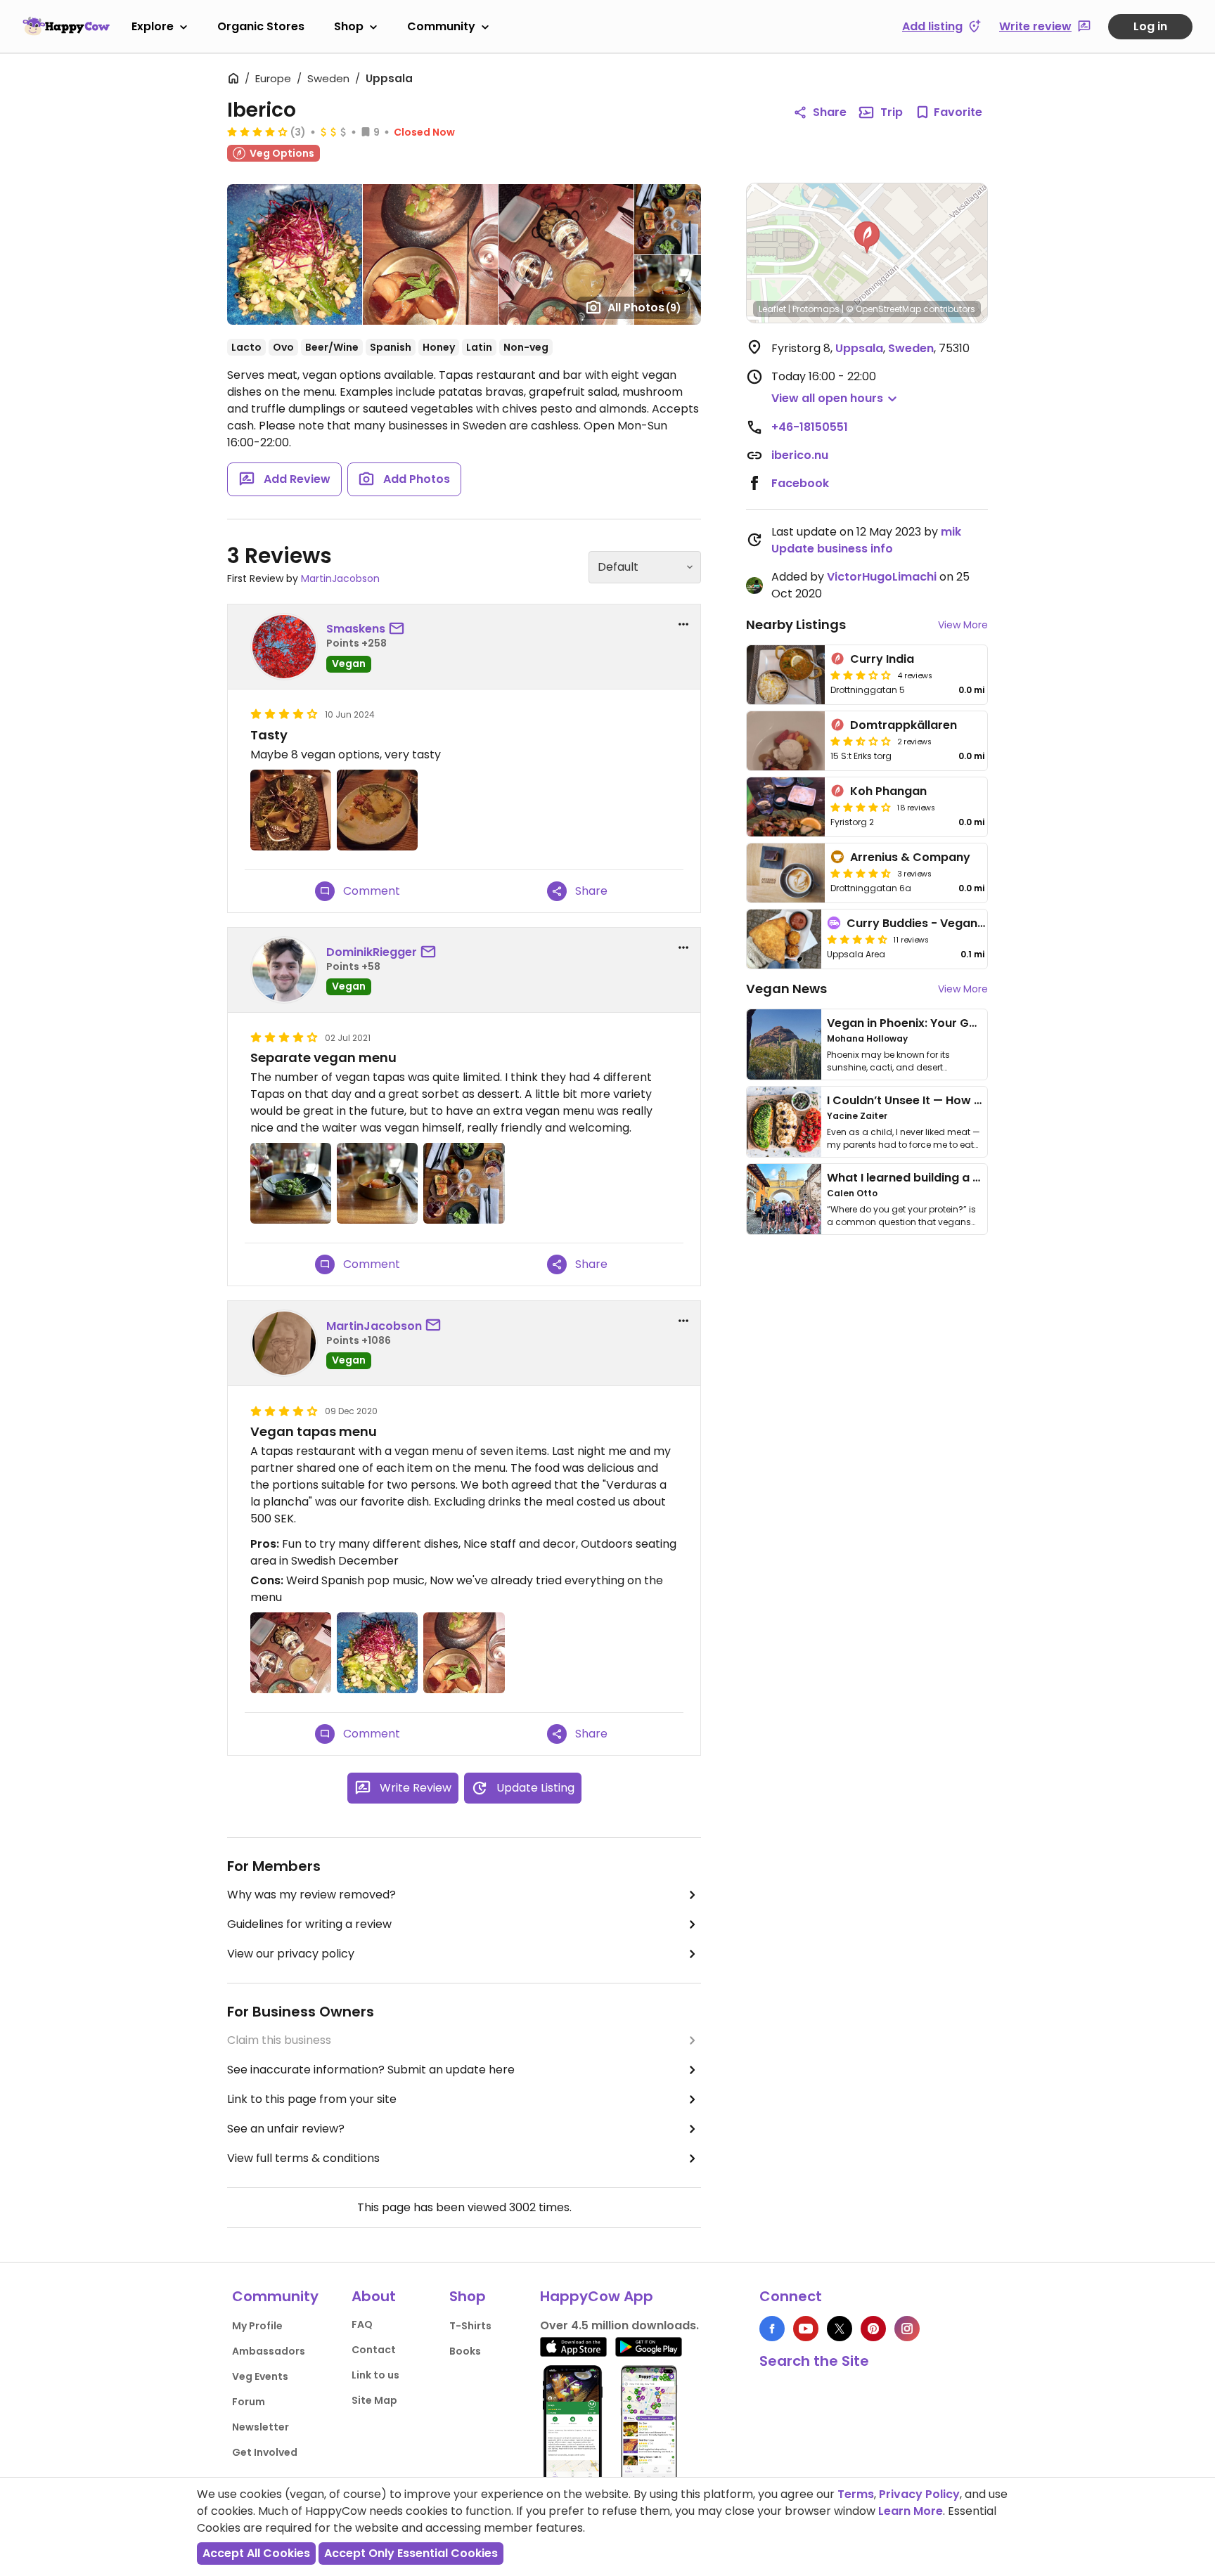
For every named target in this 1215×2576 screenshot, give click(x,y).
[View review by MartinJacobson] (284, 1343)
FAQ (362, 2324)
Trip (892, 112)
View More (963, 625)
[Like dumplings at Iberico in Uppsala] (291, 810)
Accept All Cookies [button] (256, 2553)
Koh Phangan (888, 791)
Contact (374, 2350)
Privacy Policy (919, 2494)
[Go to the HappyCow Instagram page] (907, 2329)
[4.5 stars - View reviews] (861, 873)
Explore (153, 26)
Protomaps (816, 309)
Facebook (800, 483)
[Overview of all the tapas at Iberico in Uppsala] (464, 1183)
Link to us (375, 2375)
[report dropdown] (683, 624)
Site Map (374, 2400)
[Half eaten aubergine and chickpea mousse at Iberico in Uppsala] (377, 810)
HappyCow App (597, 2296)
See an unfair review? (286, 2129)
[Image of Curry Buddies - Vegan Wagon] (784, 939)
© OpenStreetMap (883, 309)
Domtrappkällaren (904, 725)
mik (951, 532)
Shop (349, 26)
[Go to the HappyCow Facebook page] (772, 2329)
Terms (856, 2494)
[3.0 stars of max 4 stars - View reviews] (861, 675)
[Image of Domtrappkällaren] (786, 741)
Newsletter (261, 2427)
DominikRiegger (372, 952)
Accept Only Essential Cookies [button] (411, 2553)
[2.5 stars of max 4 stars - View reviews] (861, 741)
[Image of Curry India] (786, 675)
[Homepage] (66, 26)
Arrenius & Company (910, 857)
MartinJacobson (340, 578)
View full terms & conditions (303, 2158)
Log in (1150, 26)
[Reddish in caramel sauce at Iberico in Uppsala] (377, 1183)
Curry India (882, 659)
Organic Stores (261, 26)
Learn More (911, 2511)
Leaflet (772, 309)
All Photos (644, 308)
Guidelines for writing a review (309, 1924)
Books (465, 2351)
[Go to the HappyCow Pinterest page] (873, 2329)
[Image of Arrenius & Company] (786, 873)
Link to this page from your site (312, 2099)
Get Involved (265, 2452)
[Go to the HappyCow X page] (840, 2329)
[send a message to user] (399, 629)
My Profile (257, 2326)
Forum (249, 2402)
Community (441, 26)
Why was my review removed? (311, 1895)
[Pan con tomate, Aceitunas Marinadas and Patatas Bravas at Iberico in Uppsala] (291, 1653)
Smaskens (356, 629)
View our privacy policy (291, 1954)
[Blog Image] (784, 1044)
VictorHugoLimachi (882, 577)
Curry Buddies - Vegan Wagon (934, 923)
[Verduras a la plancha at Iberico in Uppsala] (377, 1653)
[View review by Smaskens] (284, 647)
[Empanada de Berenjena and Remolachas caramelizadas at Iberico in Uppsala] (464, 1653)
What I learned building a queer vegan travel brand (974, 1178)
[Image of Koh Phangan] (786, 807)
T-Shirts (470, 2326)
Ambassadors (269, 2351)
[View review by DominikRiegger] (284, 970)
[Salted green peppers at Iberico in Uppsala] (291, 1183)
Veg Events (260, 2376)
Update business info (832, 549)
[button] (867, 238)
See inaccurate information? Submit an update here (371, 2070)
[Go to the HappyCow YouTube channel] (806, 2329)
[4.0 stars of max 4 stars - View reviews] (257, 131)
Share (830, 112)
